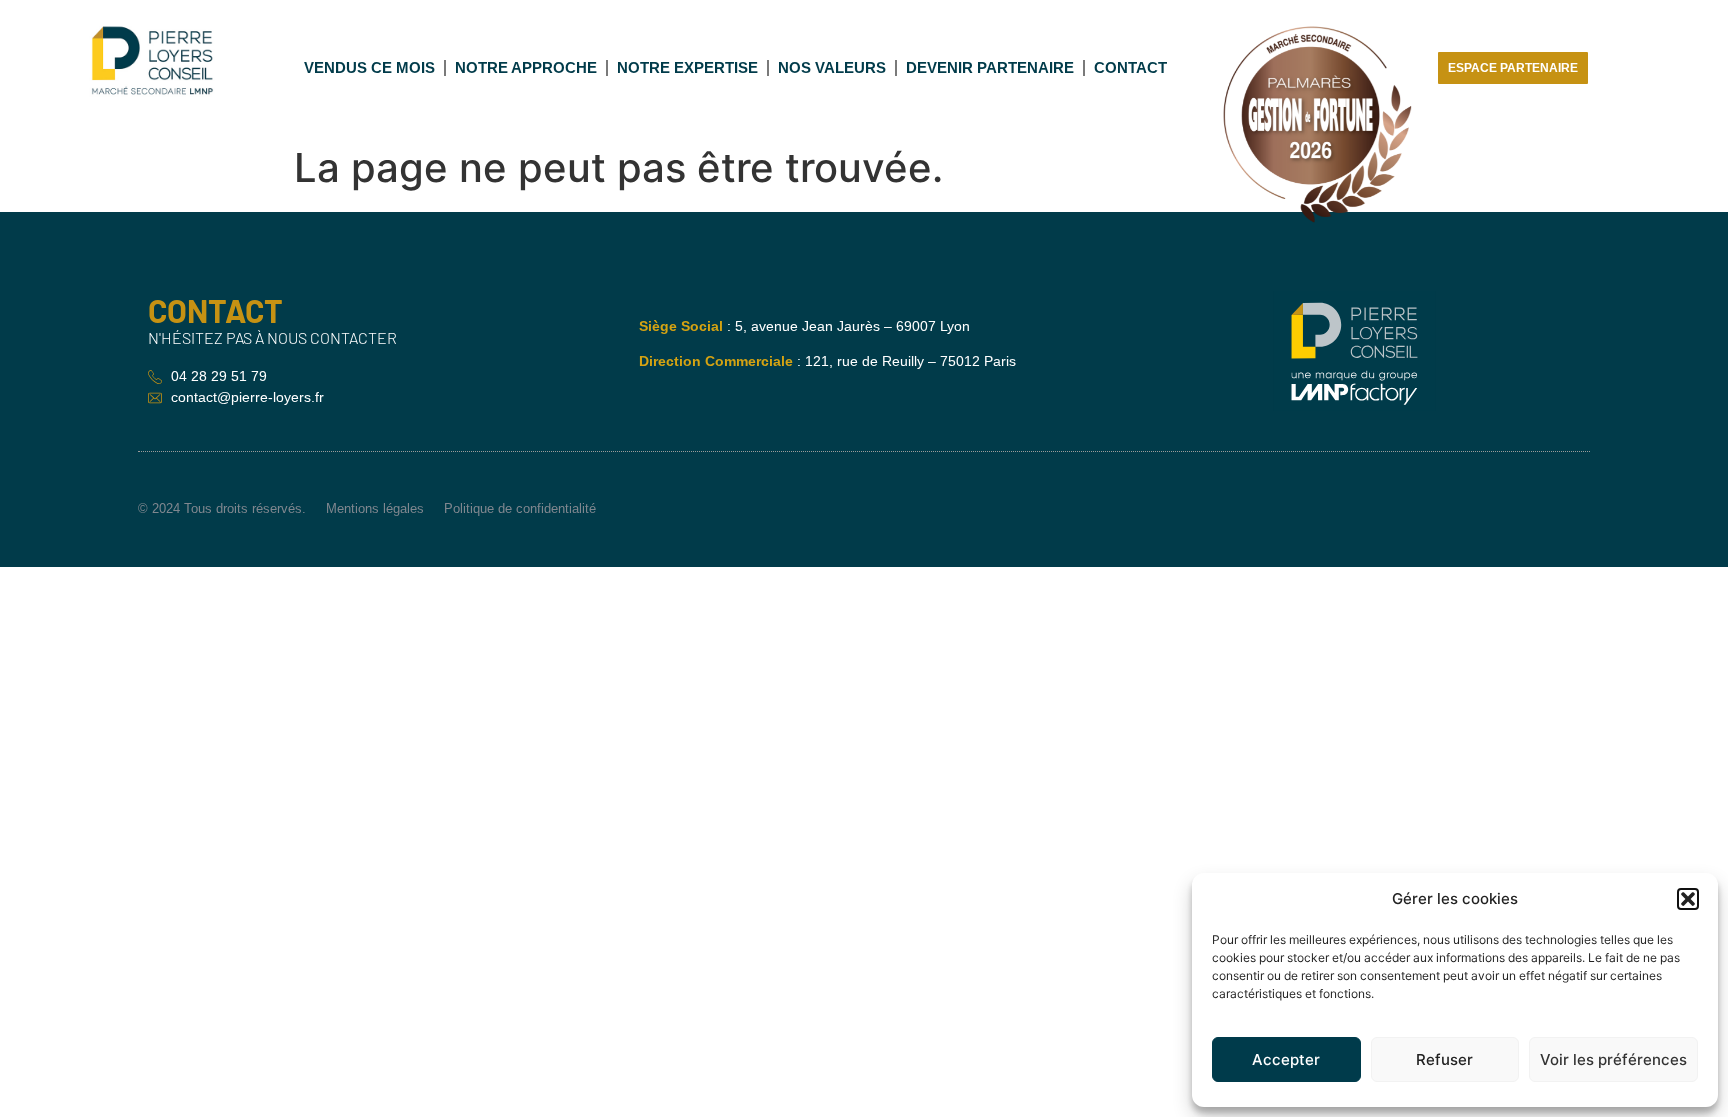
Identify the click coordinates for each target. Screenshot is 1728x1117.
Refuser (1444, 1059)
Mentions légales (375, 508)
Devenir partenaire (990, 67)
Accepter (1286, 1059)
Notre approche (526, 67)
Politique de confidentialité (520, 508)
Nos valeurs (832, 67)
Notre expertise (687, 67)
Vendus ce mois (369, 67)
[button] (1688, 899)
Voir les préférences (1613, 1059)
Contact (1130, 67)
